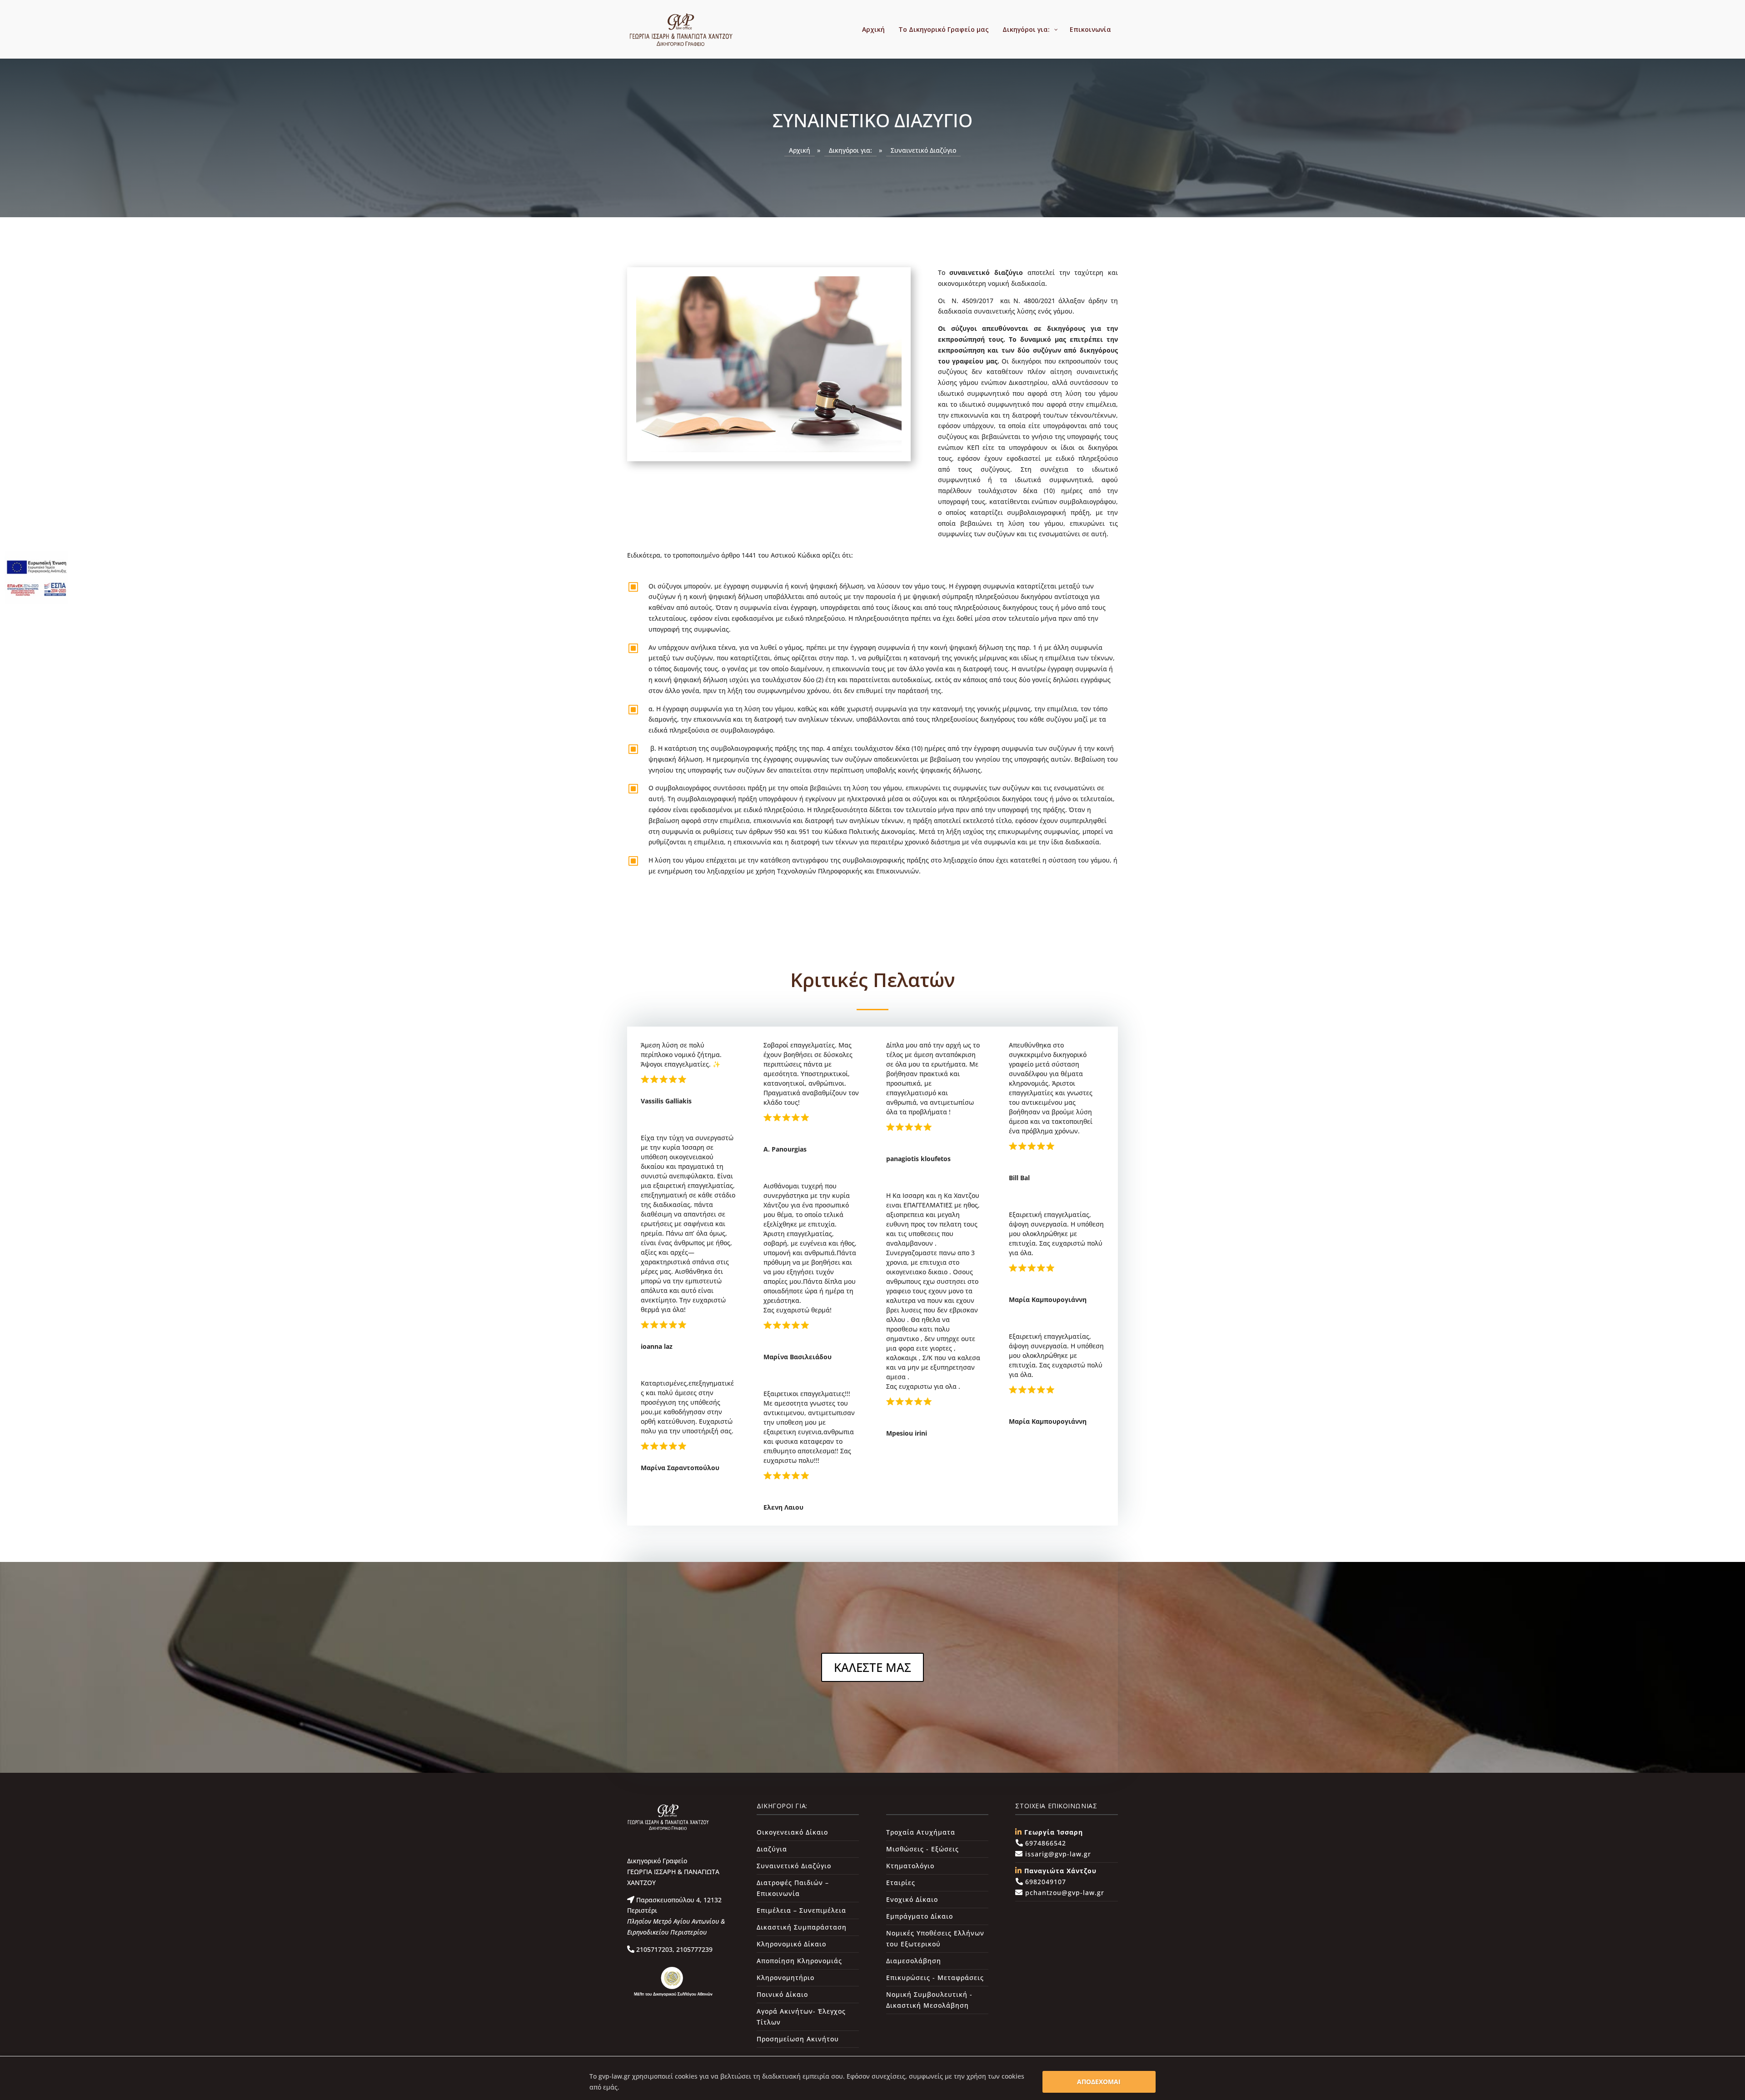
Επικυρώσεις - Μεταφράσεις (935, 1978)
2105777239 (693, 1949)
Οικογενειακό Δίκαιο (792, 1832)
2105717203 (653, 1949)
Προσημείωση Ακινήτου (798, 2039)
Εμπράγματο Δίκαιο (920, 1916)
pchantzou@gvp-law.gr (1064, 1893)
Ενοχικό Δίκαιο (912, 1899)
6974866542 (1045, 1843)
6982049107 (1045, 1882)
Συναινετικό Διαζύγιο (794, 1866)
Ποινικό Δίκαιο (782, 1994)
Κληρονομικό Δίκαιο (791, 1944)
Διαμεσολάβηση (914, 1961)
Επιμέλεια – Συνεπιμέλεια (801, 1910)
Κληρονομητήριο (785, 1978)
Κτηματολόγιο (910, 1866)
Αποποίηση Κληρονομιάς (799, 1961)
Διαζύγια (772, 1849)
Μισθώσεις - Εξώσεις (922, 1849)
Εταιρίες (901, 1883)
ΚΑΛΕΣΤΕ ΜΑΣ (872, 1667)
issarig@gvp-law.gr (1057, 1854)
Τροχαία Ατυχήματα (921, 1832)
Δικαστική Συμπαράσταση (802, 1927)
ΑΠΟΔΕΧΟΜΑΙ (1099, 2082)
